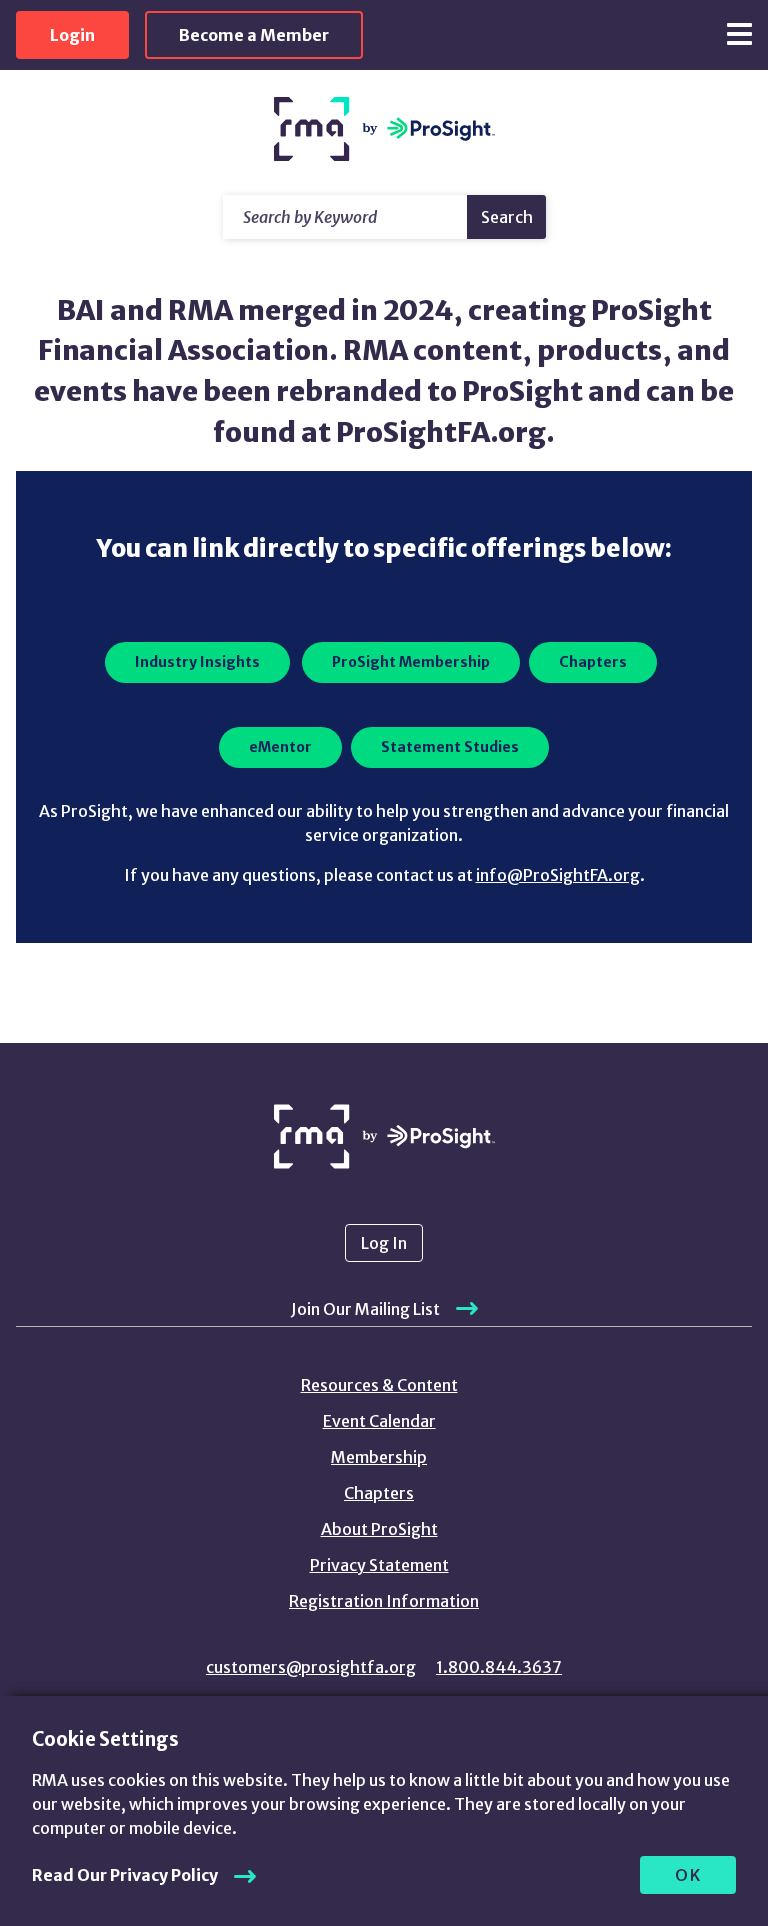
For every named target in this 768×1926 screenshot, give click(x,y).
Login (72, 35)
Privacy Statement (379, 1565)
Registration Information (384, 1601)
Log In (384, 1243)
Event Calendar (379, 1421)
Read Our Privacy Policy (125, 1875)
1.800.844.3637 (499, 1667)
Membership (379, 1457)
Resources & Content (379, 1385)
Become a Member (254, 35)
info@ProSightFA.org (558, 875)
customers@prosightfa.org (311, 1667)
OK (688, 1875)
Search (507, 217)
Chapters (379, 1493)
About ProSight (379, 1529)
